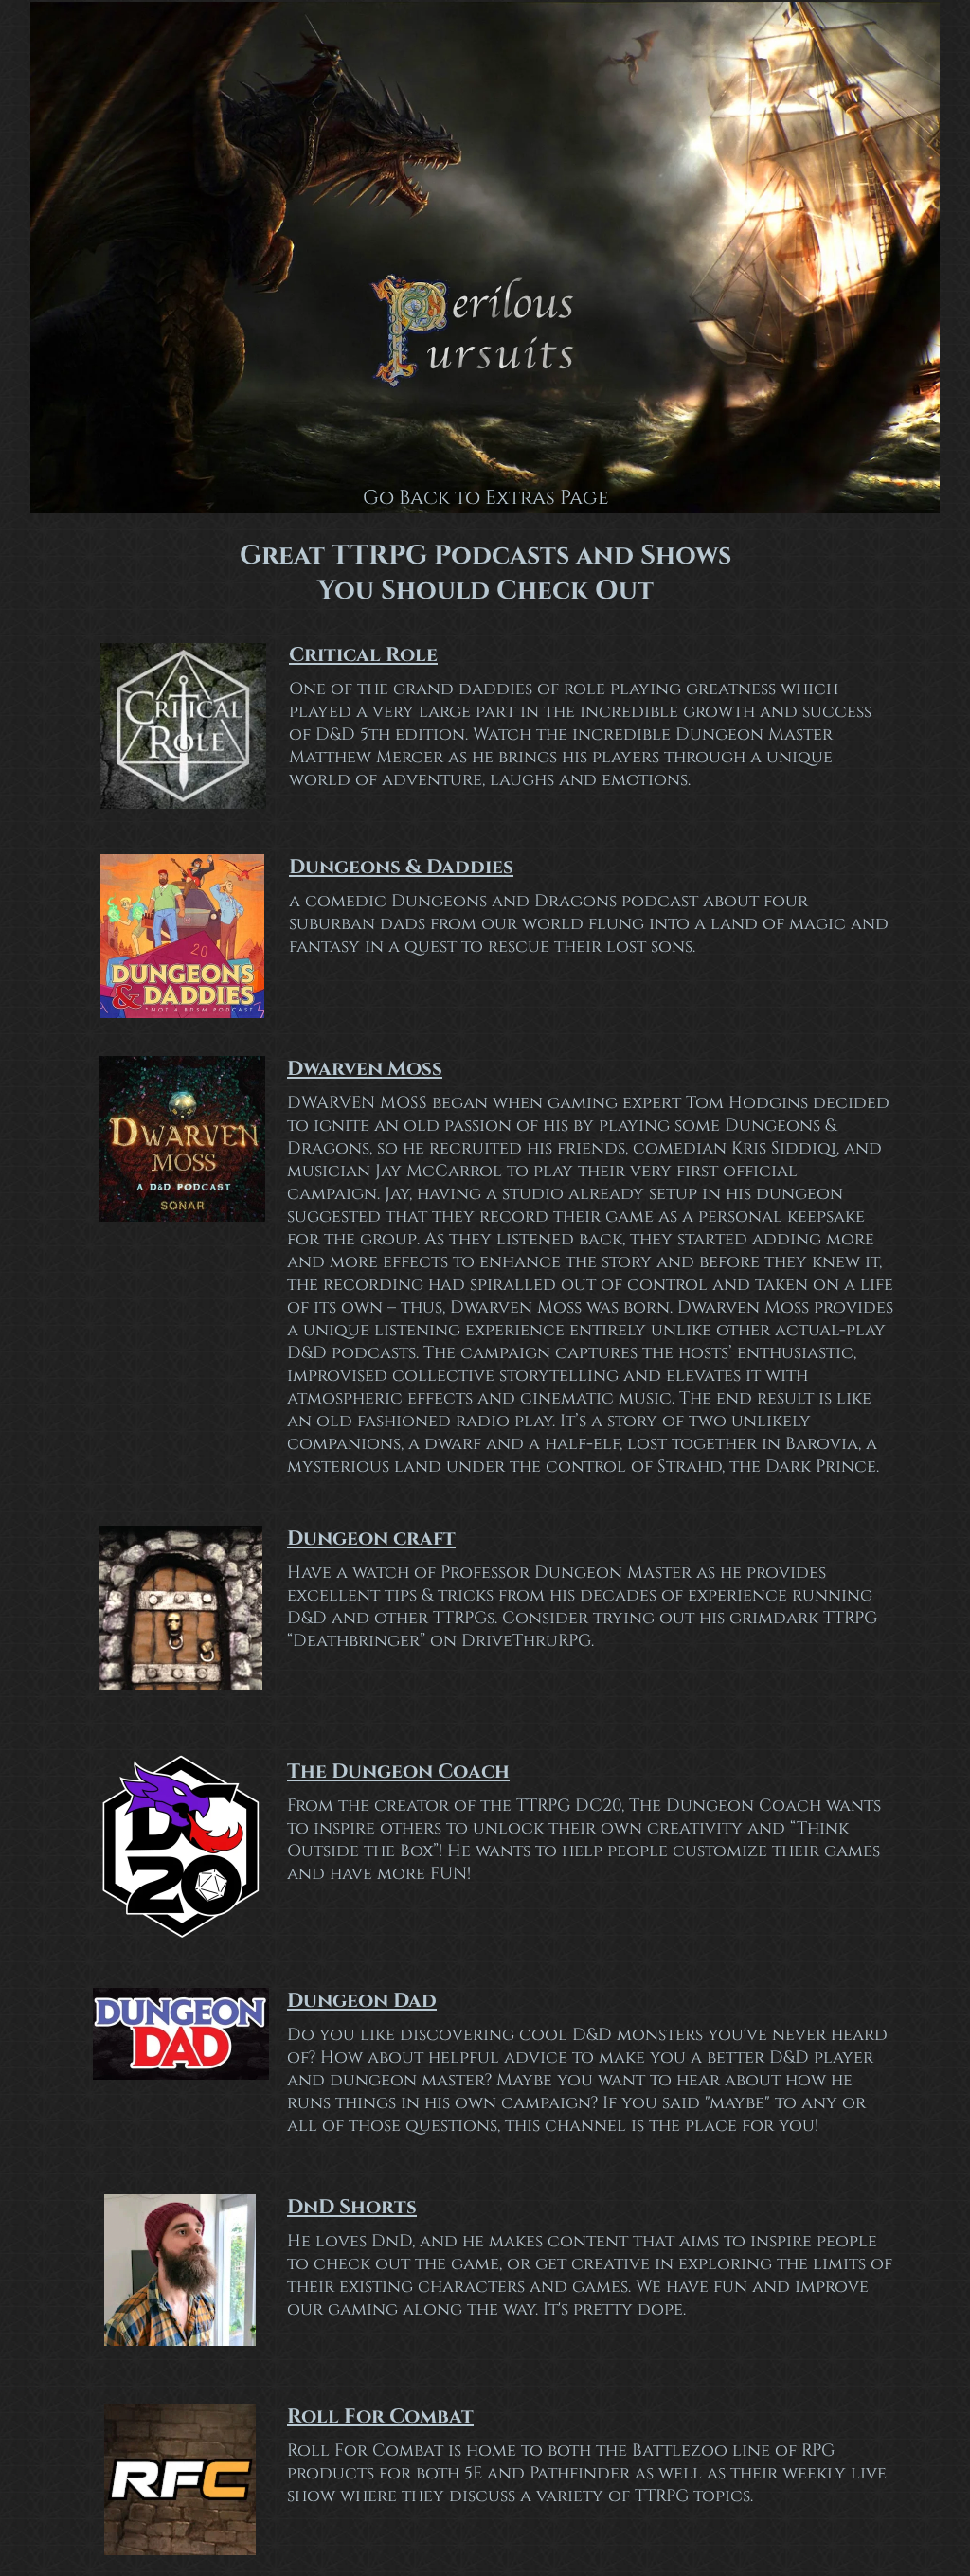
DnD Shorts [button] (352, 2208)
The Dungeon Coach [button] (398, 1772)
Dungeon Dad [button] (362, 2001)
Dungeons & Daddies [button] (401, 868)
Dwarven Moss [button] (365, 1069)
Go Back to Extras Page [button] (485, 498)
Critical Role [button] (363, 655)
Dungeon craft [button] (371, 1539)
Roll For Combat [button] (380, 2417)
